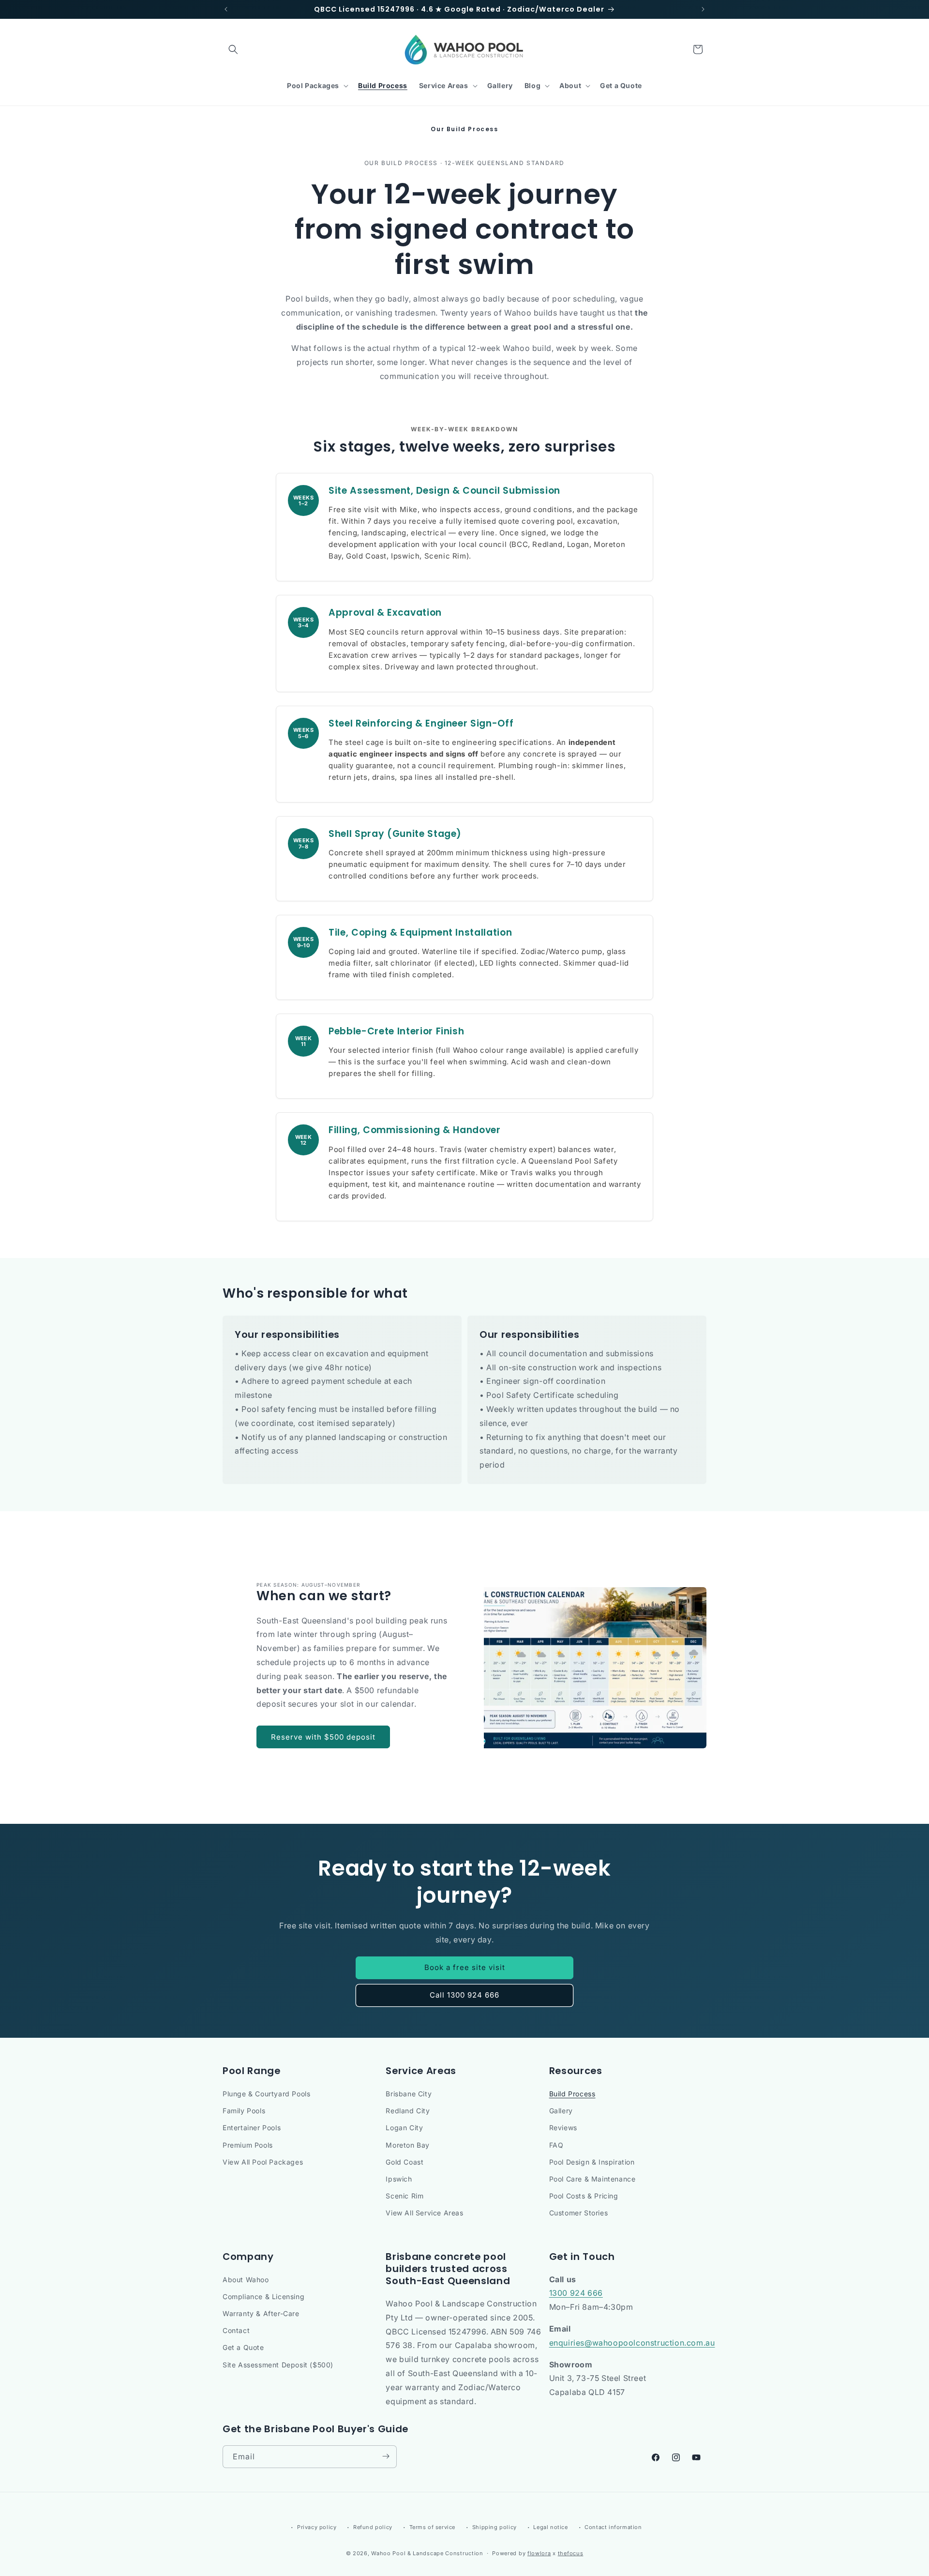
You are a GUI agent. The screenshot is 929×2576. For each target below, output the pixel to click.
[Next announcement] (703, 9)
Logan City (404, 2128)
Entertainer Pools (252, 2128)
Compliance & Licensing (263, 2296)
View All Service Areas (424, 2213)
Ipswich (399, 2179)
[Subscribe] (386, 2456)
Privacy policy (317, 2527)
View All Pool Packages (263, 2162)
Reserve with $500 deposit (323, 1737)
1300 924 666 (576, 2293)
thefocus (571, 2554)
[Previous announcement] (226, 9)
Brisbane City (409, 2094)
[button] (233, 49)
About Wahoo (246, 2280)
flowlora (539, 2554)
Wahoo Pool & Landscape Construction (427, 2554)
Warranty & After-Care (261, 2313)
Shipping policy (494, 2527)
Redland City (408, 2111)
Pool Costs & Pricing (584, 2196)
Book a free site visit (465, 1967)
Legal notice (550, 2527)
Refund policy (373, 2527)
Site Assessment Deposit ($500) (278, 2365)
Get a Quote (243, 2348)
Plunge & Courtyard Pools (266, 2094)
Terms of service (433, 2527)
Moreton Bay (408, 2145)
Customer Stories (579, 2213)
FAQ (556, 2145)
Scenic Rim (405, 2196)
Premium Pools (248, 2145)
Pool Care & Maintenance (592, 2179)
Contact (236, 2330)
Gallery (561, 2111)
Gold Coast (405, 2162)
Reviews (563, 2128)
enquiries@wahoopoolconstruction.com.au (632, 2343)
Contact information (613, 2527)
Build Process (572, 2094)
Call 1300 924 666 (464, 1995)
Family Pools (244, 2111)
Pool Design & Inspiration (592, 2162)
